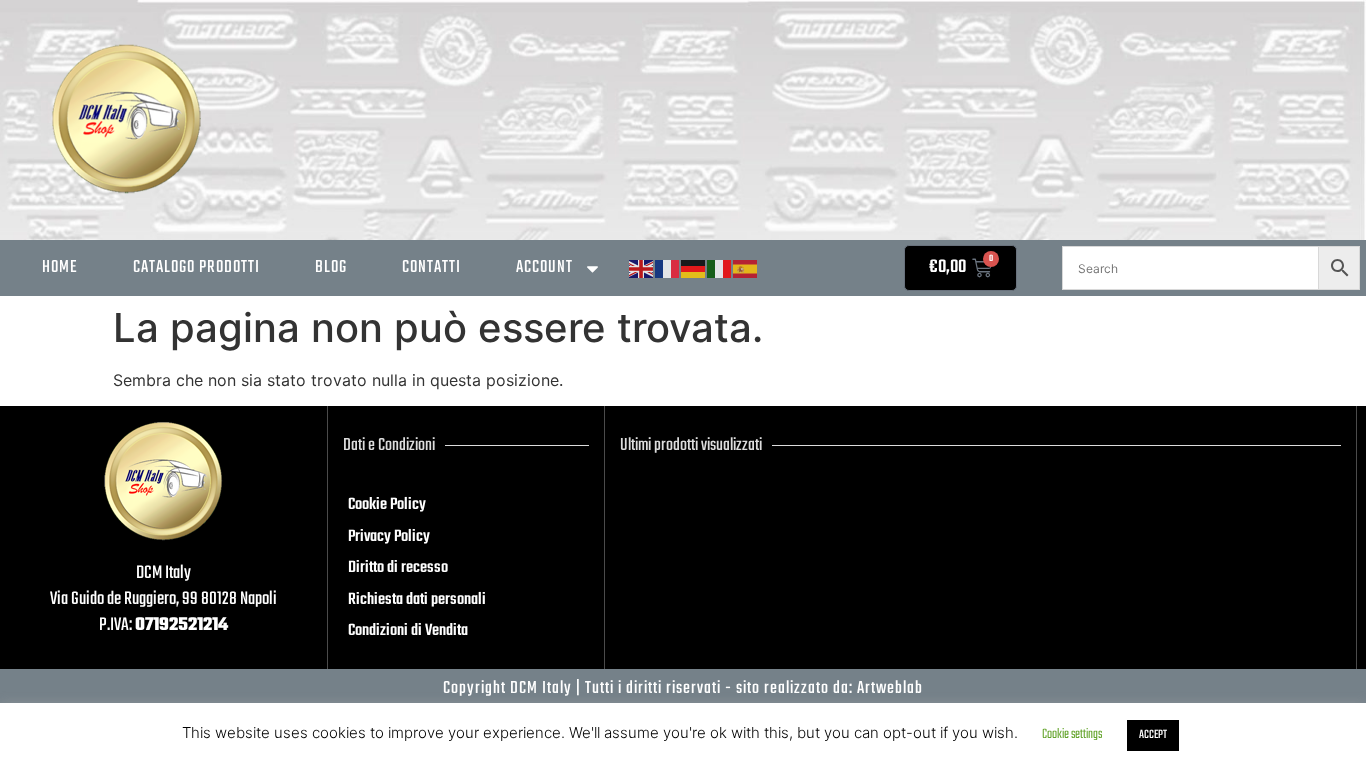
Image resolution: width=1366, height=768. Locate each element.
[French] (668, 269)
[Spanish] (746, 269)
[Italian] (720, 269)
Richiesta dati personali (417, 600)
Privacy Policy (389, 537)
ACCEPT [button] (1153, 735)
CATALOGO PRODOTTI (196, 267)
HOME (60, 267)
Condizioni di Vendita (408, 631)
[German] (694, 269)
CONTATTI (431, 267)
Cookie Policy (387, 505)
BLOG (331, 267)
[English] (642, 269)
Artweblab (890, 688)
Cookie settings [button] (1072, 734)
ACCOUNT (544, 267)
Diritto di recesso (398, 568)
